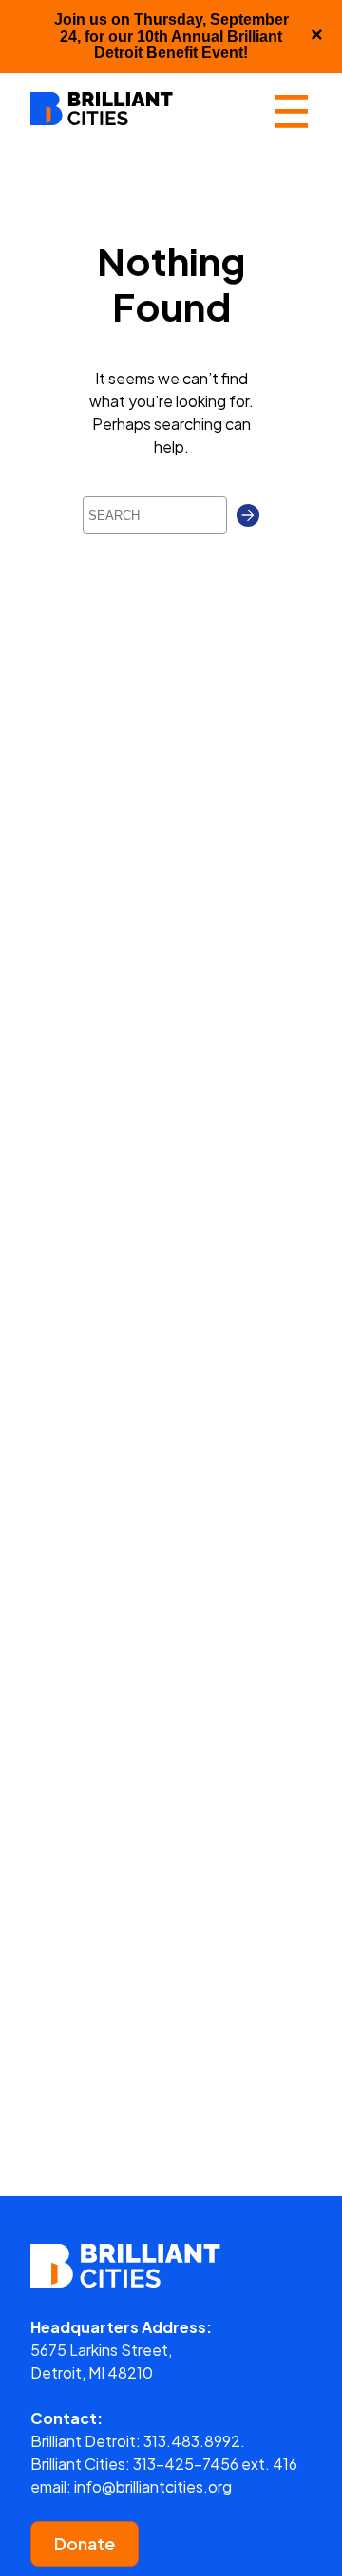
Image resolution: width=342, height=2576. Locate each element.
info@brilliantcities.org (153, 2486)
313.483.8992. (194, 2441)
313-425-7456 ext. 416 (215, 2464)
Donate (85, 2543)
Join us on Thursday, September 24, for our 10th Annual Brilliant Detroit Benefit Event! (171, 36)
